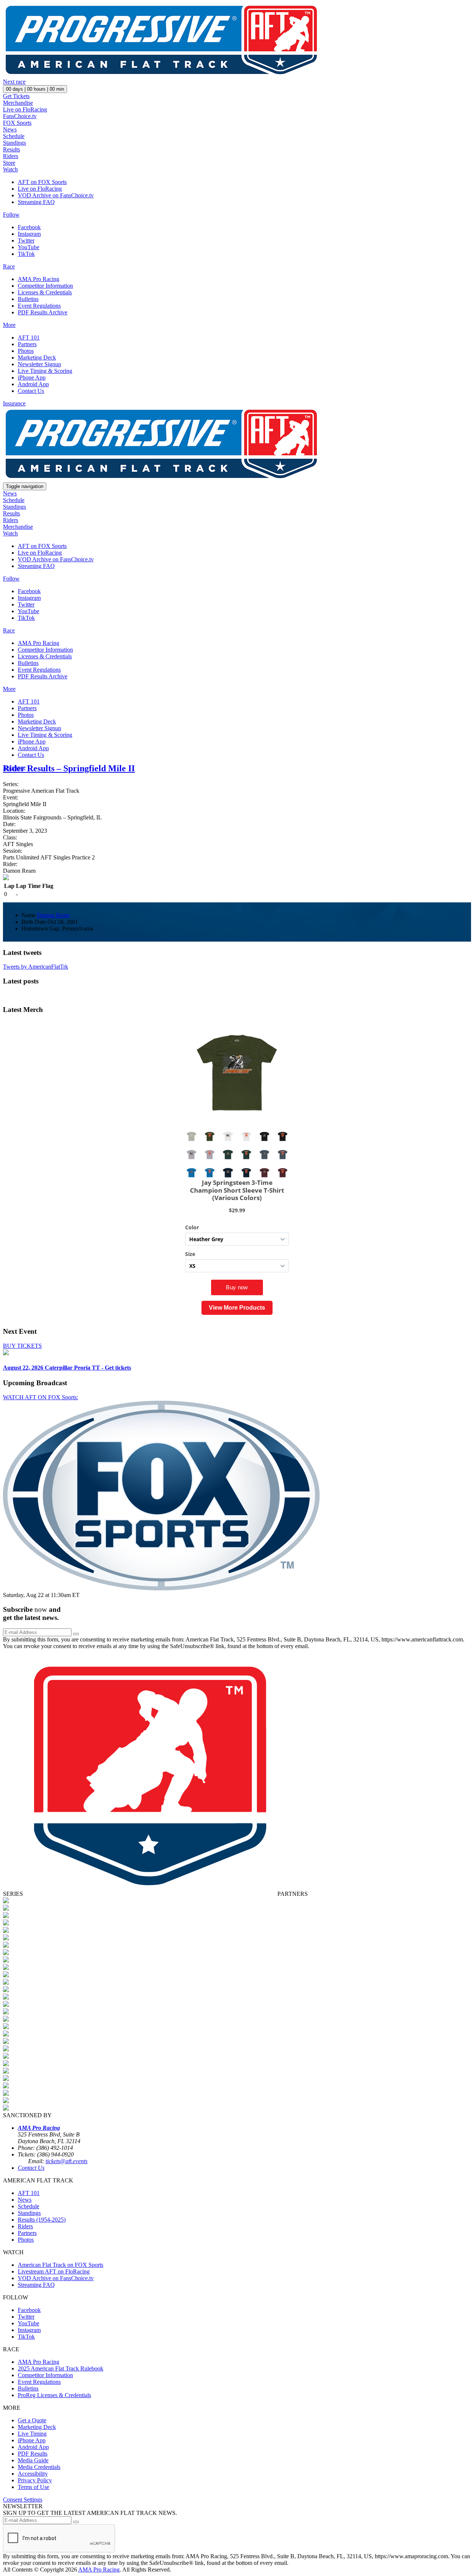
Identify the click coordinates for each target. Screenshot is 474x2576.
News (10, 129)
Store (9, 163)
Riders (11, 156)
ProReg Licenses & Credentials (54, 2395)
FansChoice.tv (20, 116)
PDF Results (33, 2454)
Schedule (14, 136)
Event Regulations (39, 306)
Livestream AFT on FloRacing (54, 2271)
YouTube (29, 247)
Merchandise (18, 103)
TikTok (26, 254)
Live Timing (32, 2434)
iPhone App (32, 377)
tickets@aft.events (66, 2161)
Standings (14, 143)
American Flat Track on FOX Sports (61, 2265)
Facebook (29, 227)
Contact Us (31, 391)
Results (11, 149)
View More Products (237, 1308)
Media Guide (33, 2460)
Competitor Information (45, 286)
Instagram (29, 234)
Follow (11, 215)
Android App (33, 384)
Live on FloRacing (25, 109)
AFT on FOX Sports (42, 182)
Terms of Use (34, 2487)
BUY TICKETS (22, 1346)
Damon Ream (53, 915)
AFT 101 (29, 338)
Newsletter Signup (39, 364)
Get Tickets (16, 96)
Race (9, 266)
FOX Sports (17, 123)
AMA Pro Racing (39, 279)
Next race (14, 82)
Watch (10, 169)
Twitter (26, 240)
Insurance (14, 403)
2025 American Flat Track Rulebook (61, 2368)
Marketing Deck (37, 358)
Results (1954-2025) (42, 2220)
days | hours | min (35, 89)
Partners (27, 344)
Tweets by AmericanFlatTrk (36, 967)
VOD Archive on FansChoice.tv (56, 195)
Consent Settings (23, 2500)
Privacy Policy (35, 2480)
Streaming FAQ (36, 202)
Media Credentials (39, 2467)
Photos (26, 351)
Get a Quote (32, 2420)
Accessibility (33, 2474)
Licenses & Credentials (45, 292)
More (9, 325)
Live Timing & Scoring (45, 371)
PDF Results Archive (43, 312)
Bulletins (28, 299)
